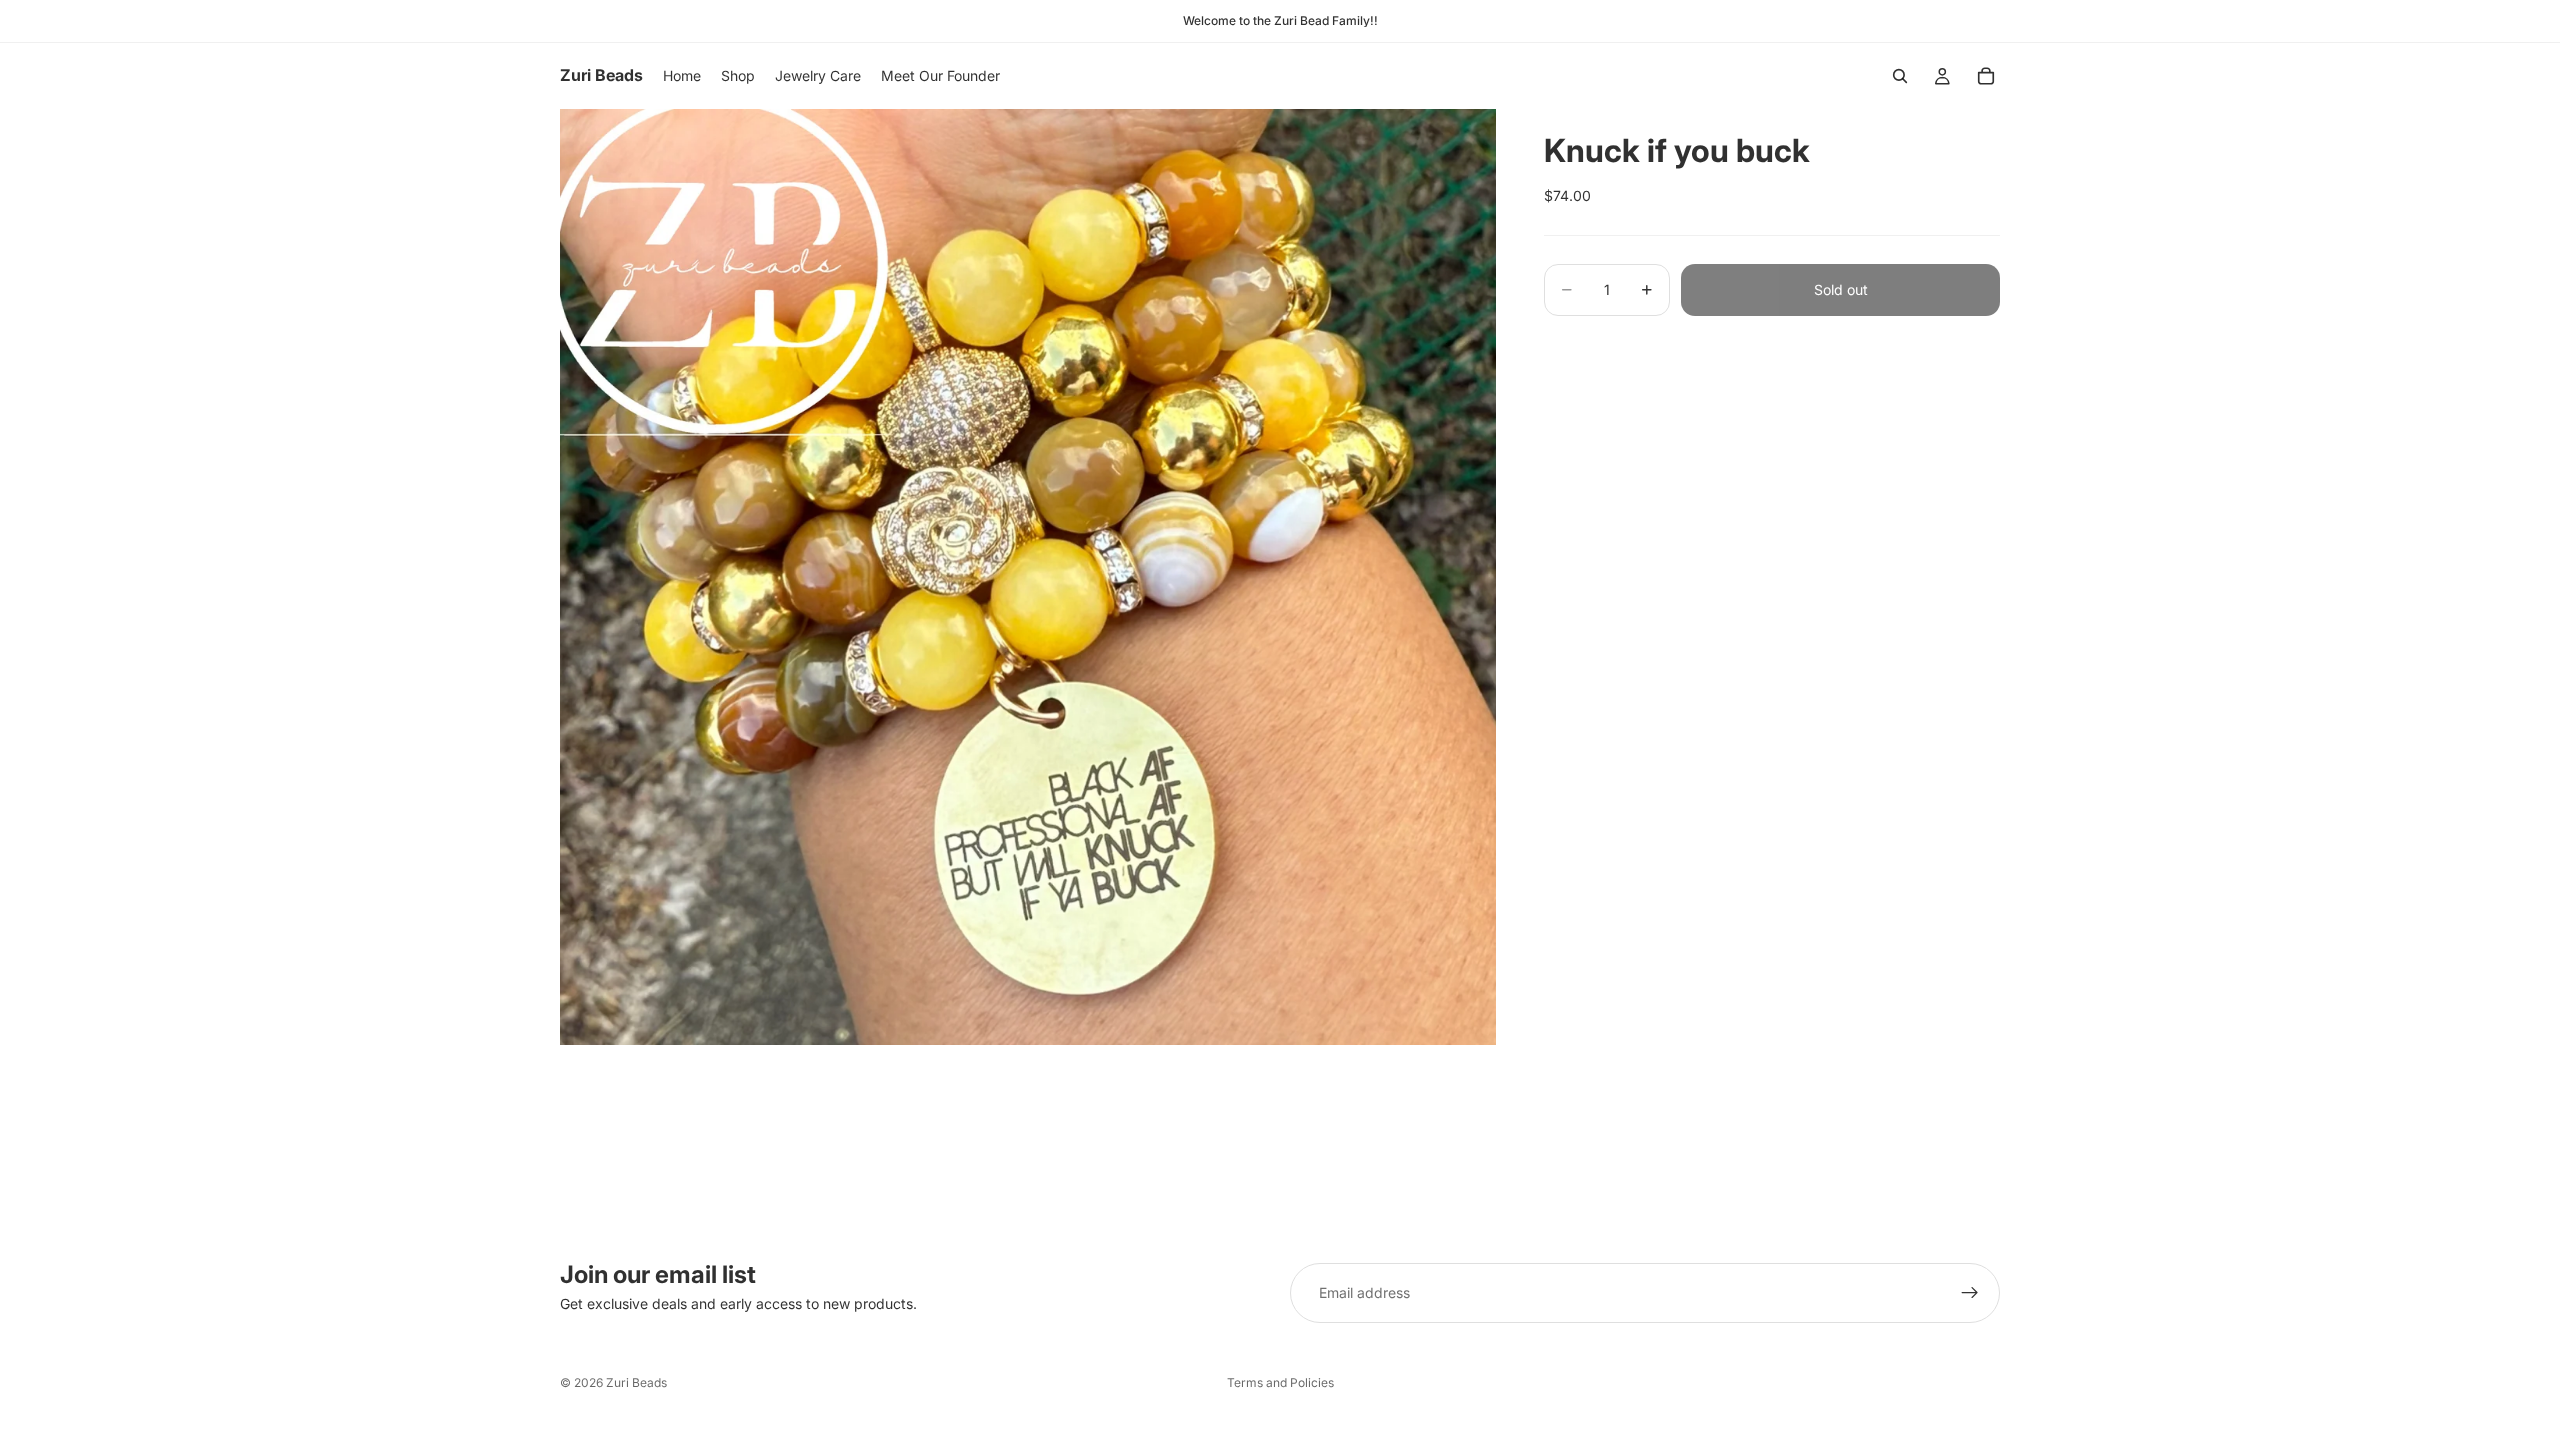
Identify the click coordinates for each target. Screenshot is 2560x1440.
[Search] (1900, 76)
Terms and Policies (1280, 1382)
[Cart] (1986, 76)
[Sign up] (1970, 1293)
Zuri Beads (636, 1382)
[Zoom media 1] (1028, 577)
